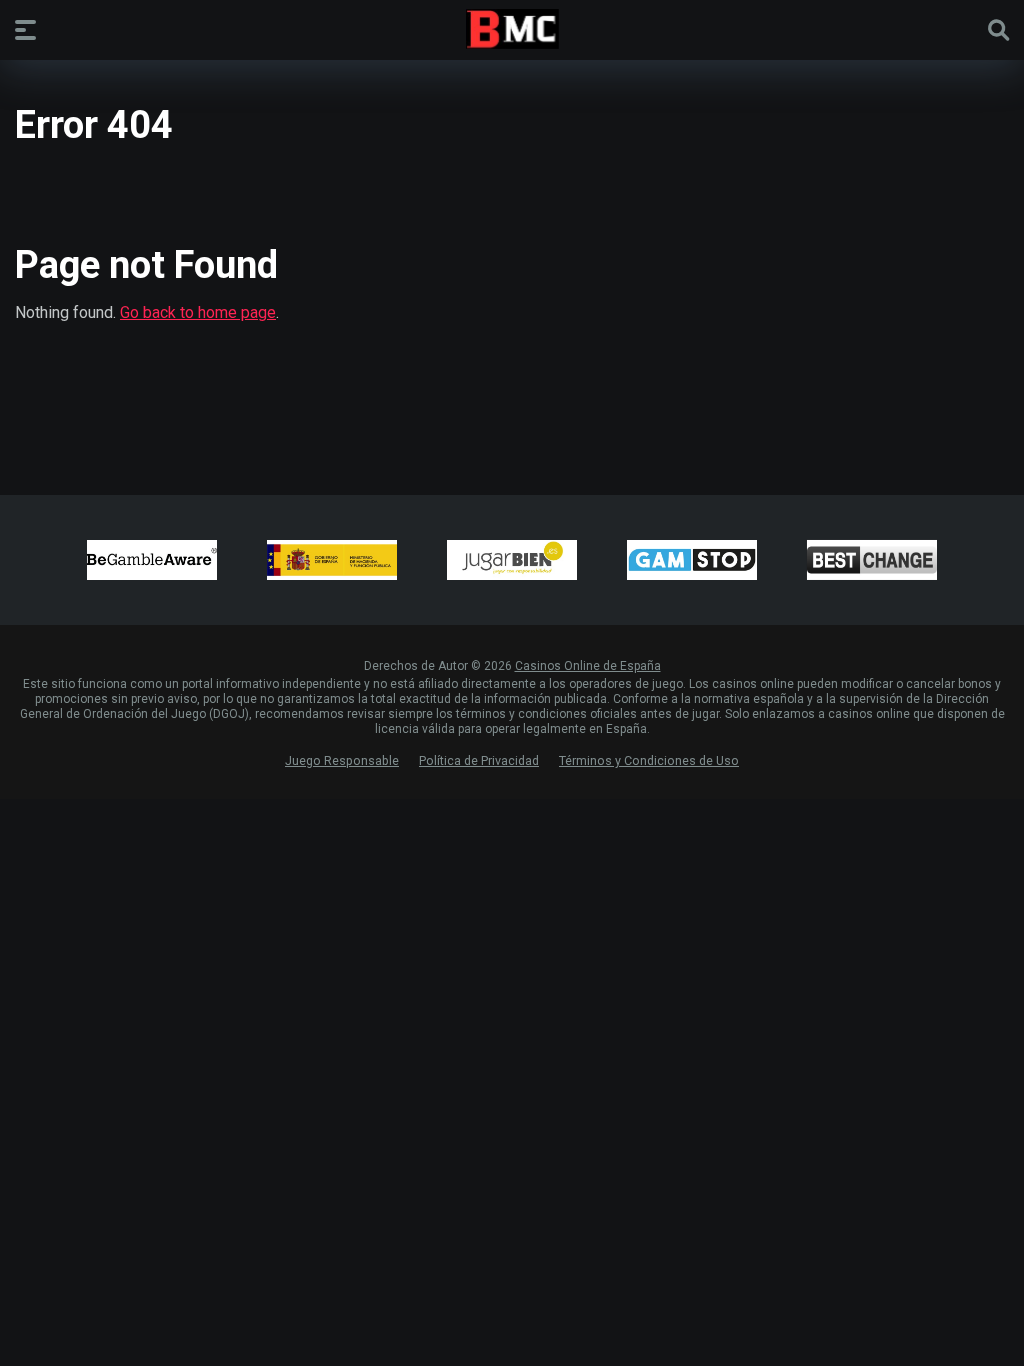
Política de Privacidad (479, 760)
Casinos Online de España (588, 666)
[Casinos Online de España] (512, 29)
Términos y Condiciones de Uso (649, 760)
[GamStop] (692, 560)
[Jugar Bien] (512, 560)
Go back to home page (198, 312)
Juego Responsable (342, 760)
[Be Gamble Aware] (152, 560)
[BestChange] (872, 560)
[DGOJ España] (332, 560)
